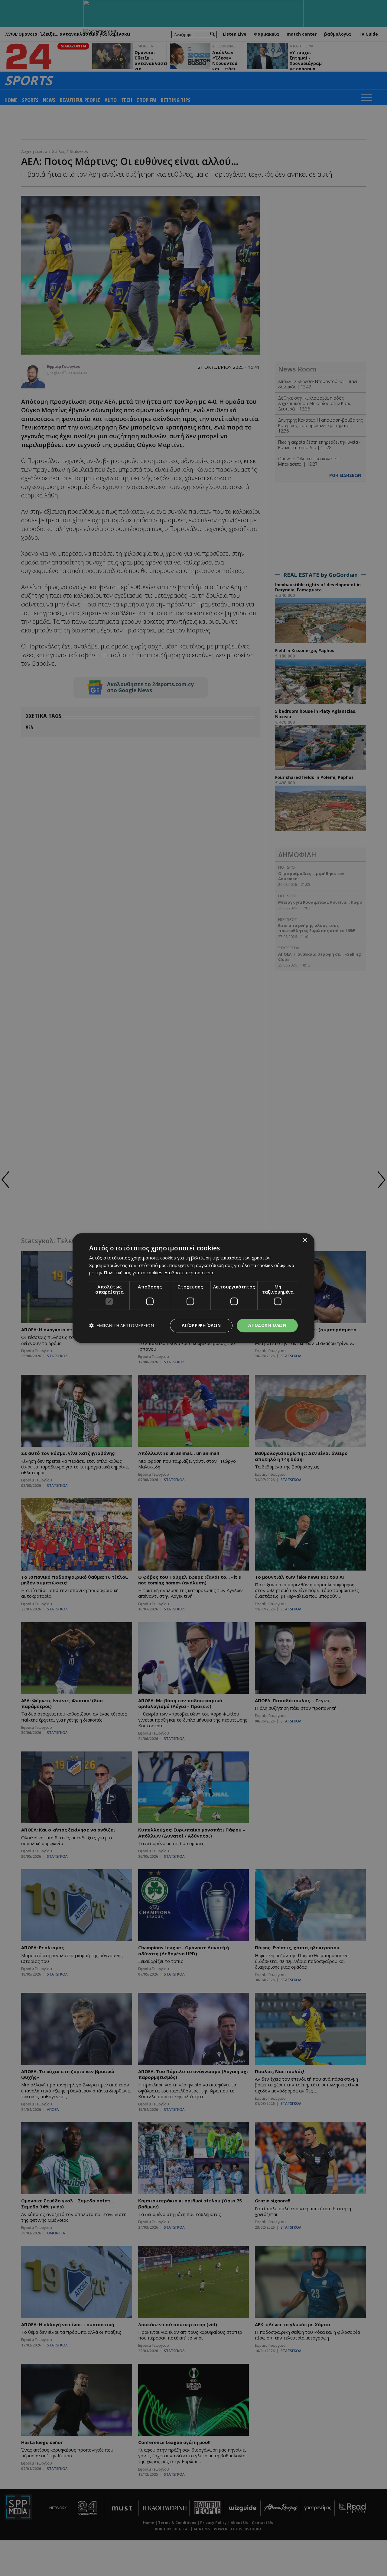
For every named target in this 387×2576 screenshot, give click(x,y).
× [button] (305, 1240)
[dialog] (193, 1288)
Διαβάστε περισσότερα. (189, 1273)
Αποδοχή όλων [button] (267, 1325)
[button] (122, 1325)
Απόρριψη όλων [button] (201, 1325)
